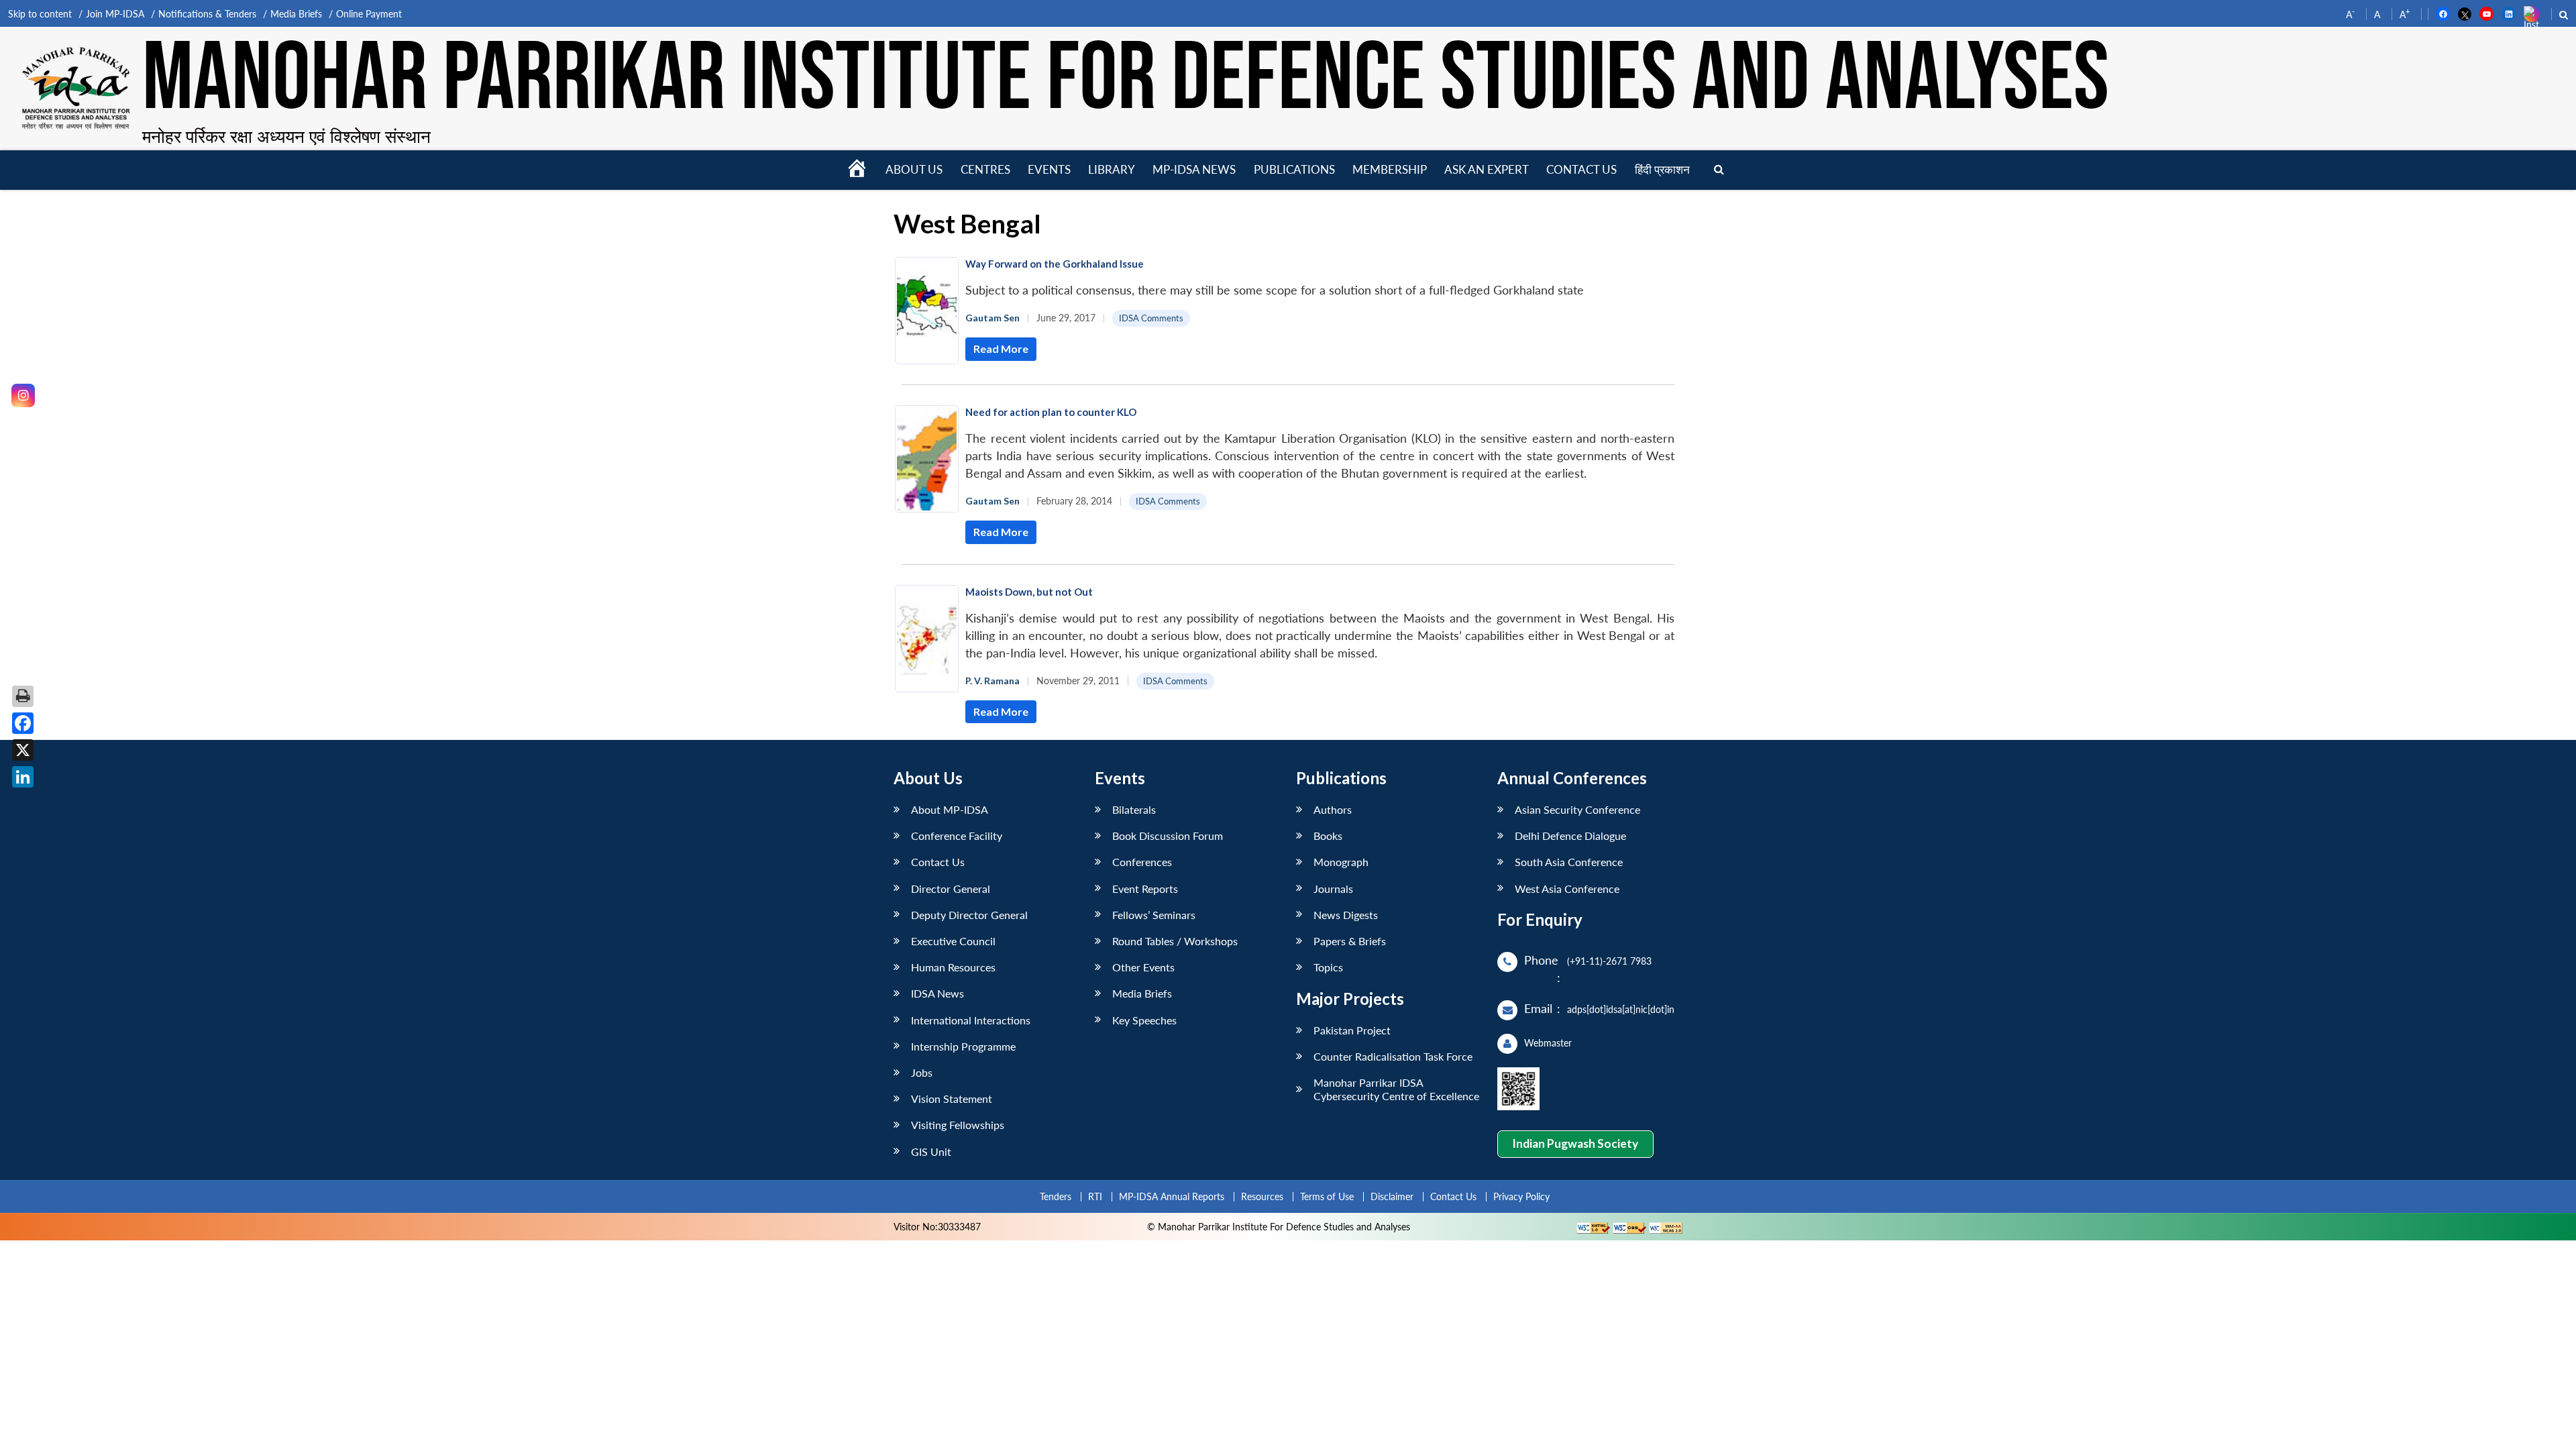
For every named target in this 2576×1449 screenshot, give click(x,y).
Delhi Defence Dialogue (1570, 836)
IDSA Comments (1151, 318)
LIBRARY (1112, 169)
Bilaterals (1134, 809)
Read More (1001, 348)
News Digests (1346, 915)
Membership (1390, 169)
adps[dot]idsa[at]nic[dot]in (1621, 1009)
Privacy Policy (1521, 1196)
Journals (1333, 889)
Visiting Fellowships (958, 1125)
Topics (1328, 967)
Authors (1333, 809)
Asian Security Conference (1577, 809)
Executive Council (953, 941)
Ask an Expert (1487, 169)
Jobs (922, 1072)
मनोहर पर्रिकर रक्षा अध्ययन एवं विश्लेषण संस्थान (286, 136)
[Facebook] (23, 723)
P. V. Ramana (992, 681)
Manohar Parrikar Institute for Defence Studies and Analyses (1126, 80)
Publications (1294, 169)
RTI (1095, 1196)
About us (914, 169)
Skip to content (40, 14)
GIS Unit (931, 1151)
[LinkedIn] (23, 777)
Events (1049, 169)
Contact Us (938, 862)
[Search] (1719, 170)
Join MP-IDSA (115, 14)
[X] (23, 750)
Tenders (1056, 1196)
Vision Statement (952, 1098)
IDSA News (937, 993)
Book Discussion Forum (1168, 836)
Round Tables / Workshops (1175, 941)
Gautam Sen (992, 318)
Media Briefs (296, 14)
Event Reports (1145, 889)
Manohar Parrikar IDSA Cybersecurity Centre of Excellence (1396, 1089)
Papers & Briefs (1350, 941)
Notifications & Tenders (207, 14)
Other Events (1143, 967)
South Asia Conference (1569, 862)
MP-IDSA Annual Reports (1172, 1196)
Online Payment (369, 14)
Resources (1262, 1196)
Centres (985, 169)
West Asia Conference (1567, 889)
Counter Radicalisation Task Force (1393, 1056)
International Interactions (971, 1020)
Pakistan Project (1352, 1030)
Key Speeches (1144, 1020)
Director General (951, 889)
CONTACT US (1581, 169)
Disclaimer (1392, 1196)
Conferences (1142, 862)
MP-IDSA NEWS (1194, 169)
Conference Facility (957, 836)
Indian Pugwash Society (1575, 1143)
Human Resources (953, 967)
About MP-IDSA (950, 809)
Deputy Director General (969, 915)
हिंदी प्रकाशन (1662, 169)
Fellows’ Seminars (1154, 915)
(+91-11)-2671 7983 (1609, 961)
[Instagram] (23, 395)
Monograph (1341, 862)
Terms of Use (1327, 1196)
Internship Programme (963, 1046)
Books (1328, 836)
